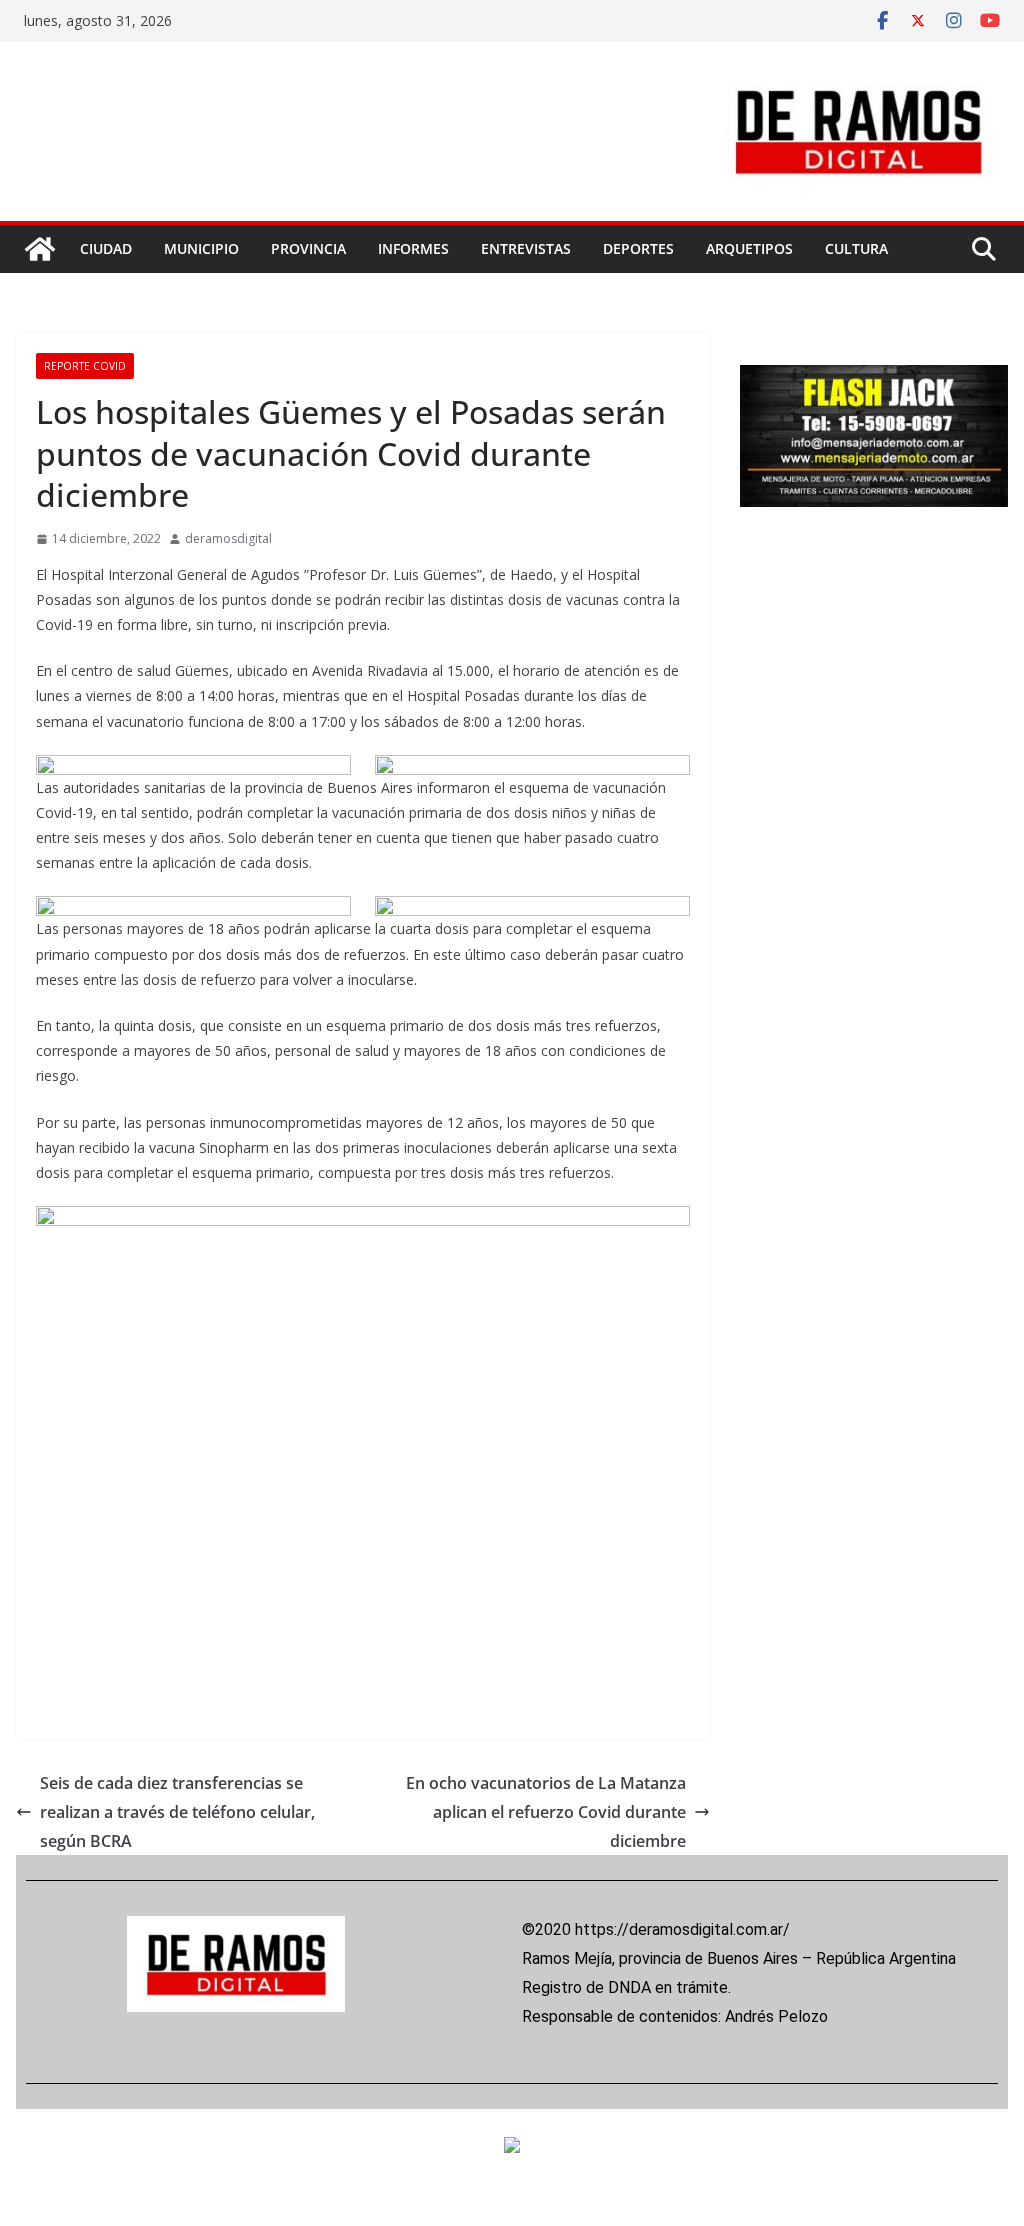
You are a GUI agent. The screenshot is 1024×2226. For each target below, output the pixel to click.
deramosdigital (228, 538)
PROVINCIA (308, 248)
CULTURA (856, 248)
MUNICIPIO (201, 248)
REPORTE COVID (85, 366)
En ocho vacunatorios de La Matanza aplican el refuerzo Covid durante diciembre (546, 1812)
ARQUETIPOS (749, 248)
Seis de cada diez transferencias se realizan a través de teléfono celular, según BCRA (177, 1812)
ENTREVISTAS (526, 248)
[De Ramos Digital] (40, 249)
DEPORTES (638, 248)
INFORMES (413, 248)
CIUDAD (106, 248)
